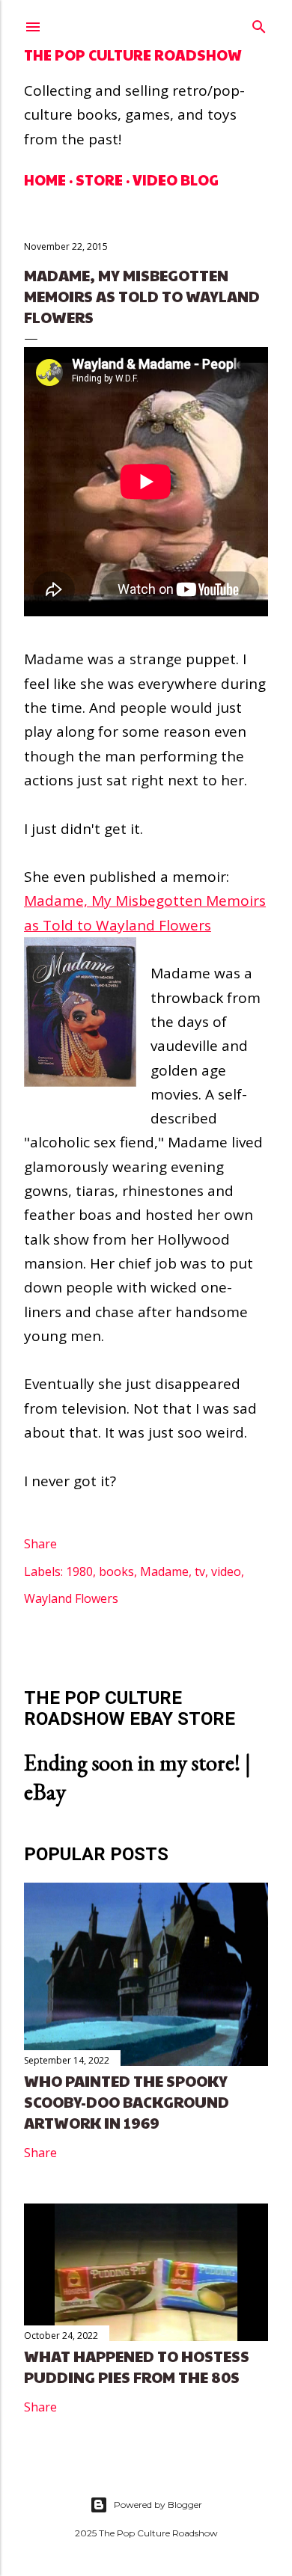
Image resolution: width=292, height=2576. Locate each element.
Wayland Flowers (71, 1598)
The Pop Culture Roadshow (133, 55)
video (226, 1571)
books (116, 1571)
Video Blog (176, 180)
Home (45, 180)
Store (99, 180)
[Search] (259, 24)
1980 (79, 1571)
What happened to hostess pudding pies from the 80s (137, 2367)
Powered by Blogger (158, 2505)
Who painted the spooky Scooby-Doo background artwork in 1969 (127, 2102)
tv (200, 1571)
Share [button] (40, 1544)
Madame (164, 1571)
